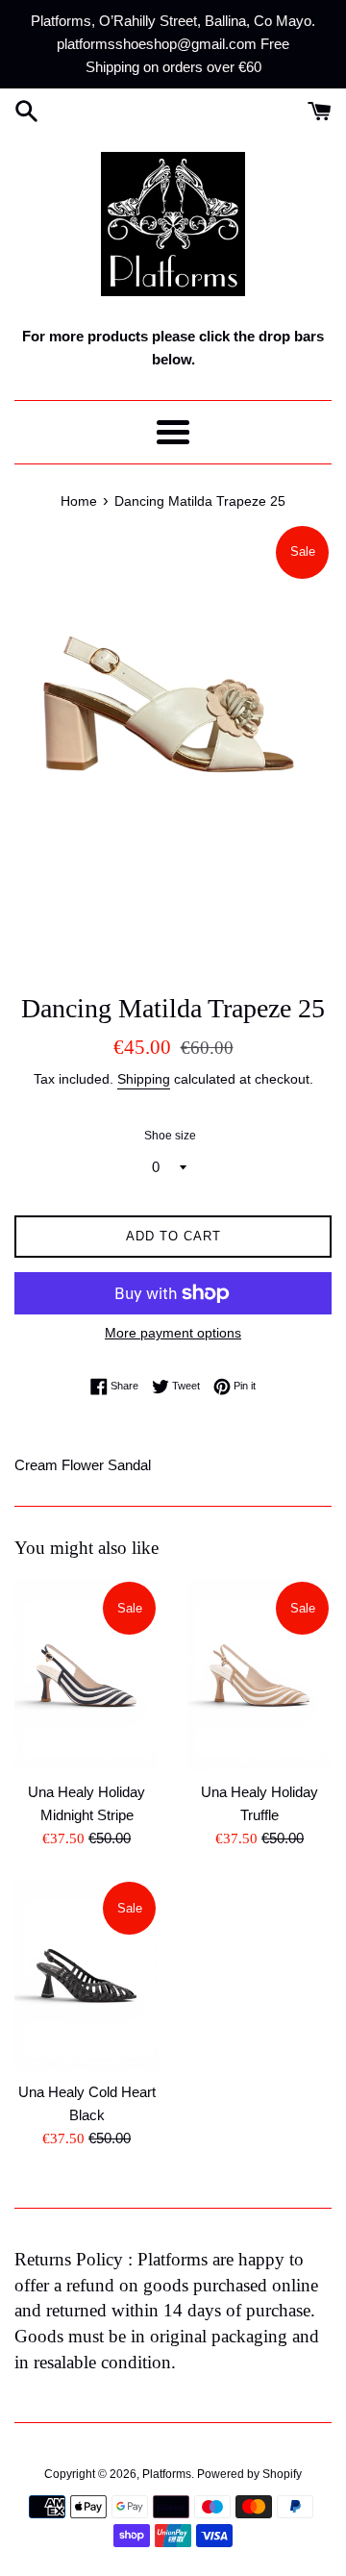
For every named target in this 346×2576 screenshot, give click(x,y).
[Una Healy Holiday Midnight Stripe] (86, 1675)
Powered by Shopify (249, 2474)
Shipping (144, 1079)
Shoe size (170, 1136)
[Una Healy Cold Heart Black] (86, 1975)
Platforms (167, 2474)
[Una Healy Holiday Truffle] (259, 1675)
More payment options (173, 1333)
